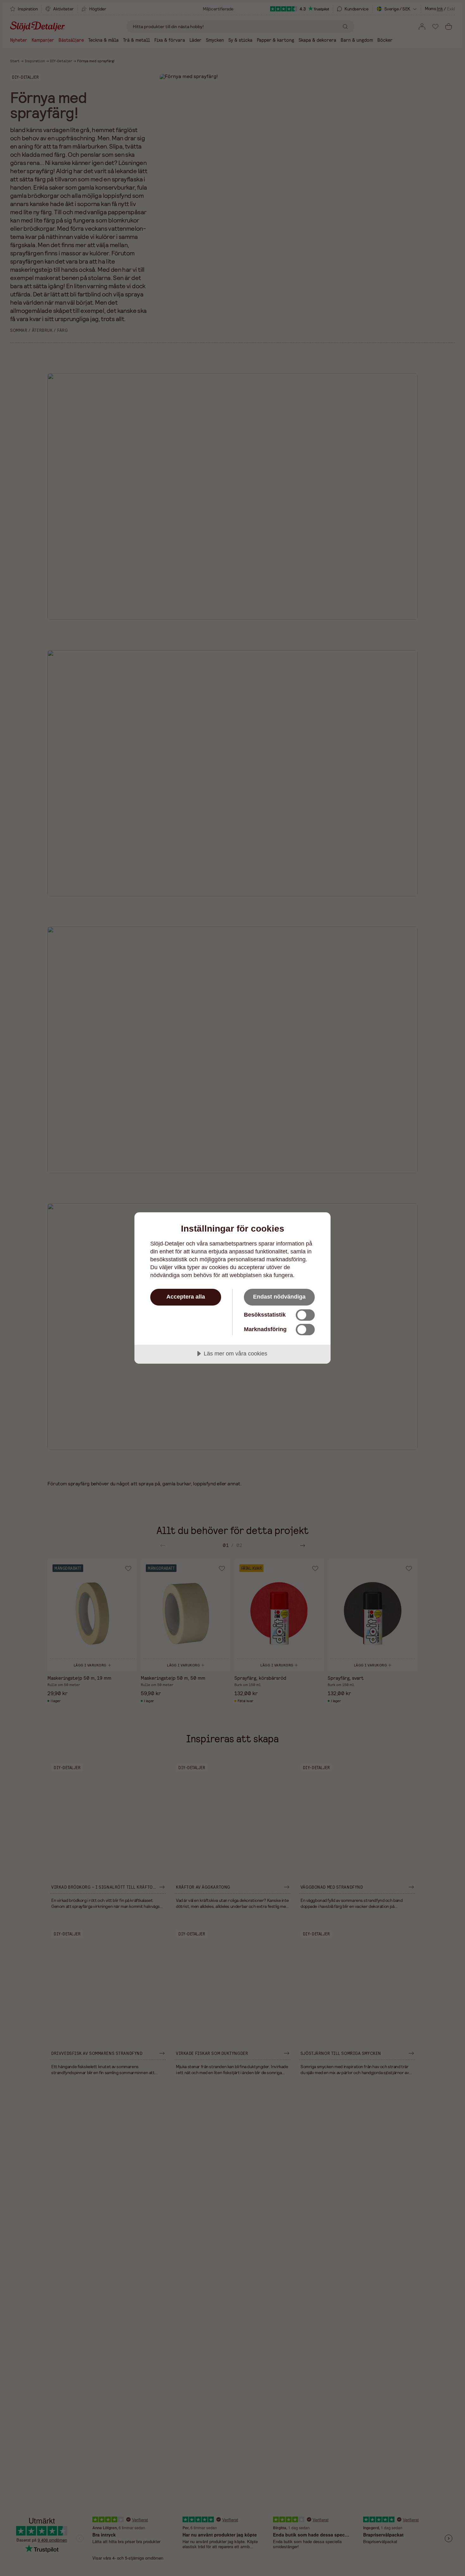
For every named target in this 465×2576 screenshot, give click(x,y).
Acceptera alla (186, 1297)
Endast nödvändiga (279, 1297)
